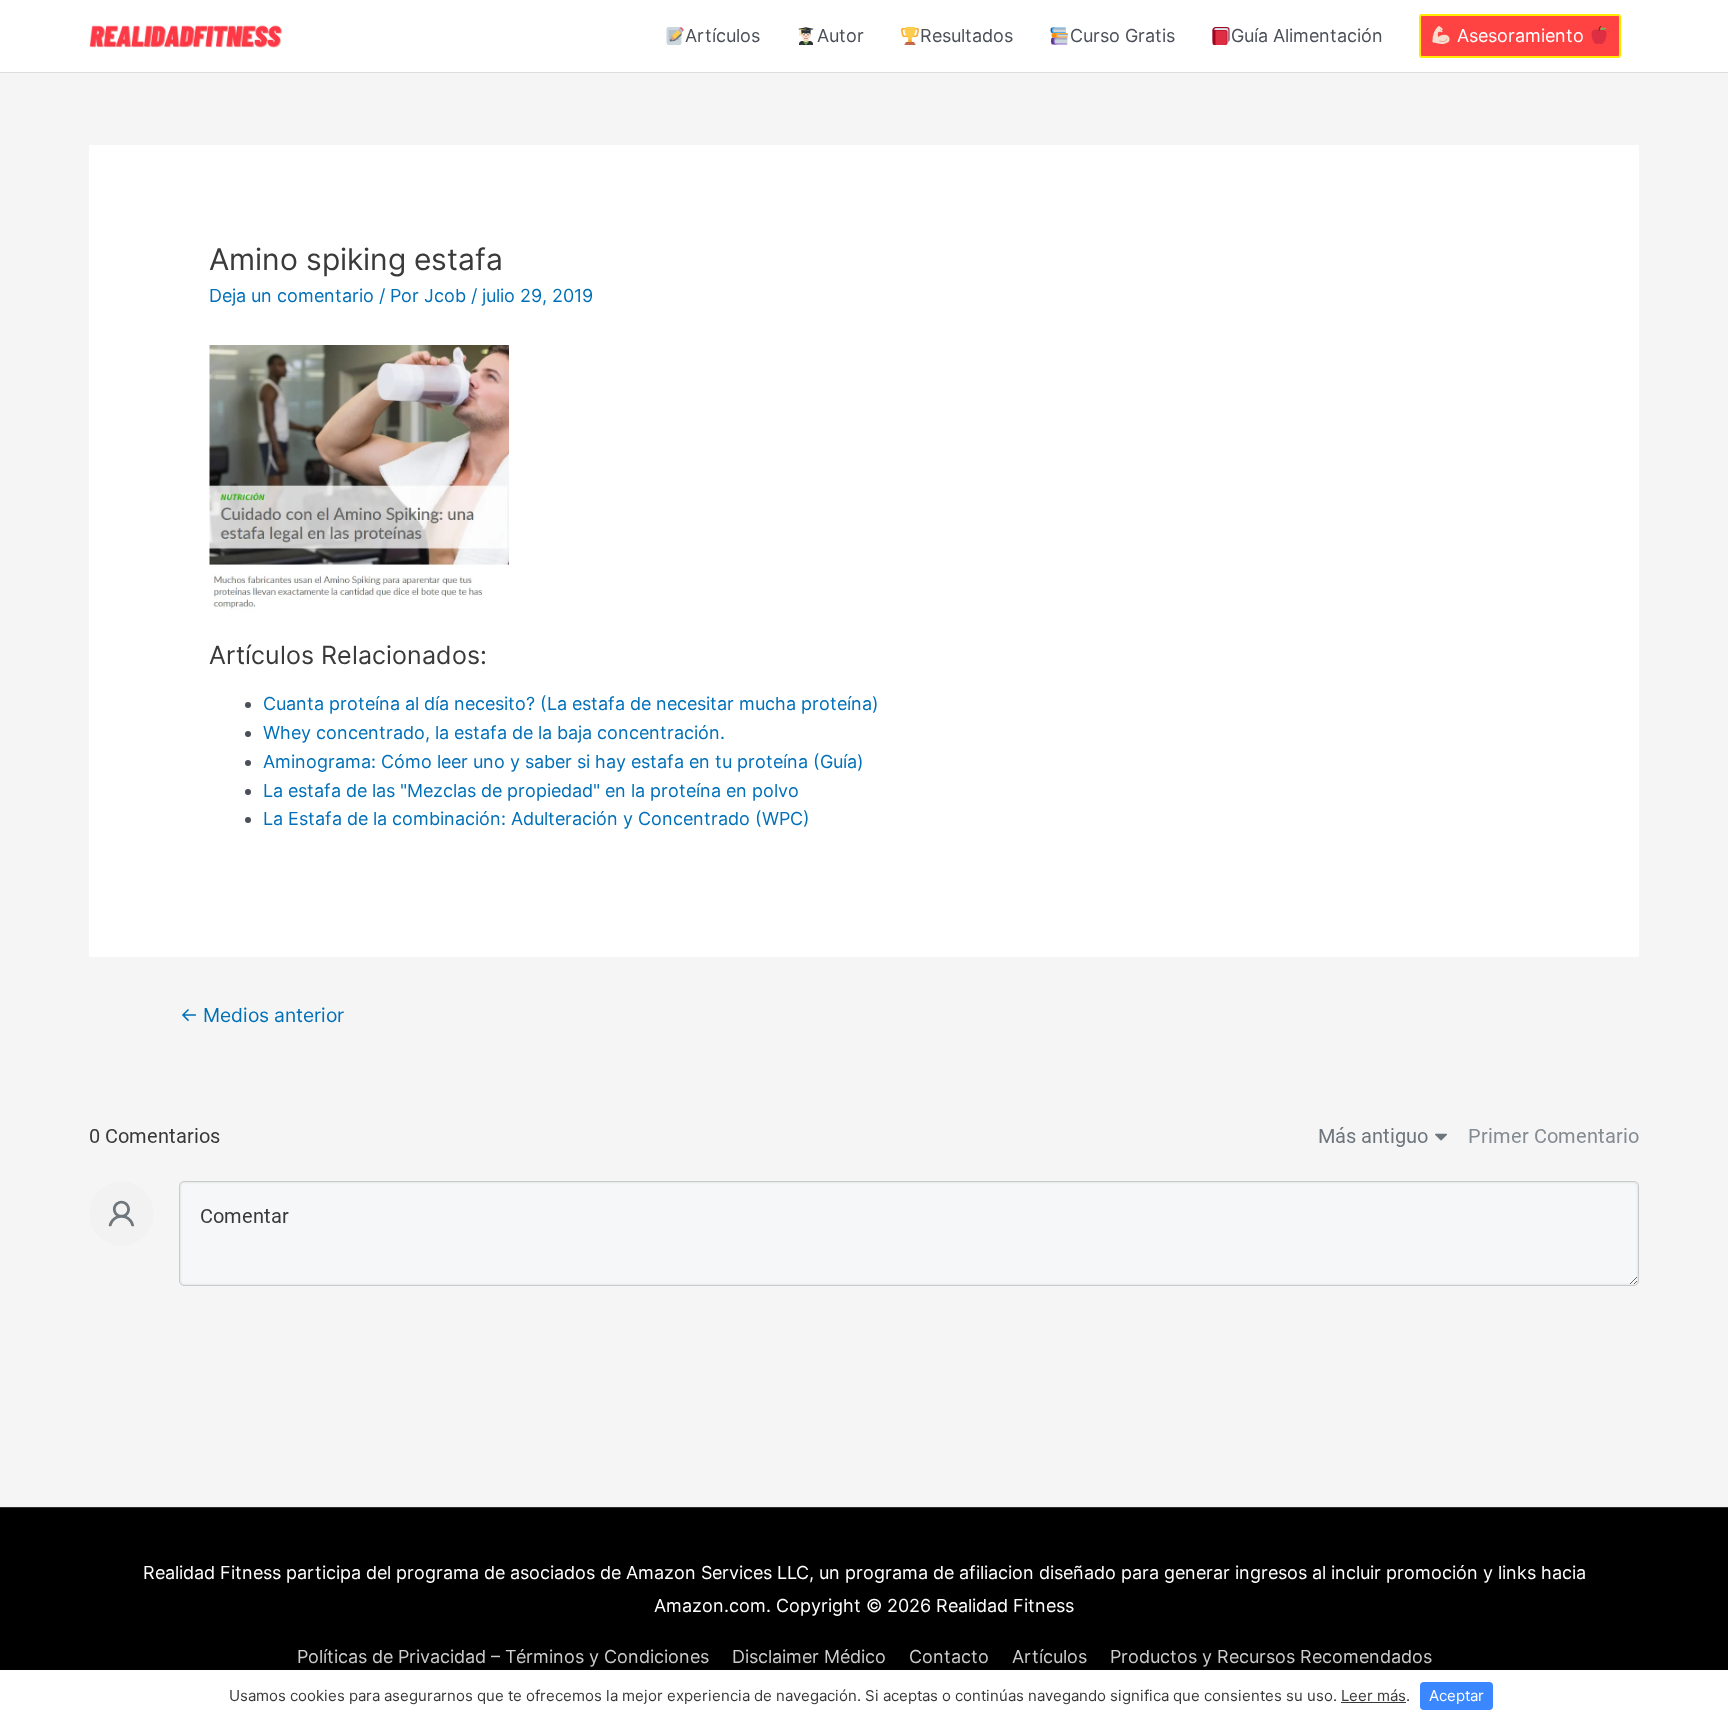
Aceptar (1456, 1695)
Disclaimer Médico (809, 1656)
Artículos (722, 35)
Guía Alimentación (1307, 35)
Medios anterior (262, 1015)
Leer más (1373, 1695)
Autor (840, 35)
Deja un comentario (291, 295)
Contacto (949, 1656)
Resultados (966, 35)
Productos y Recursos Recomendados (1271, 1656)
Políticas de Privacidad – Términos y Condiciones (503, 1656)
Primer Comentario (1553, 1136)
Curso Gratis (1122, 35)
